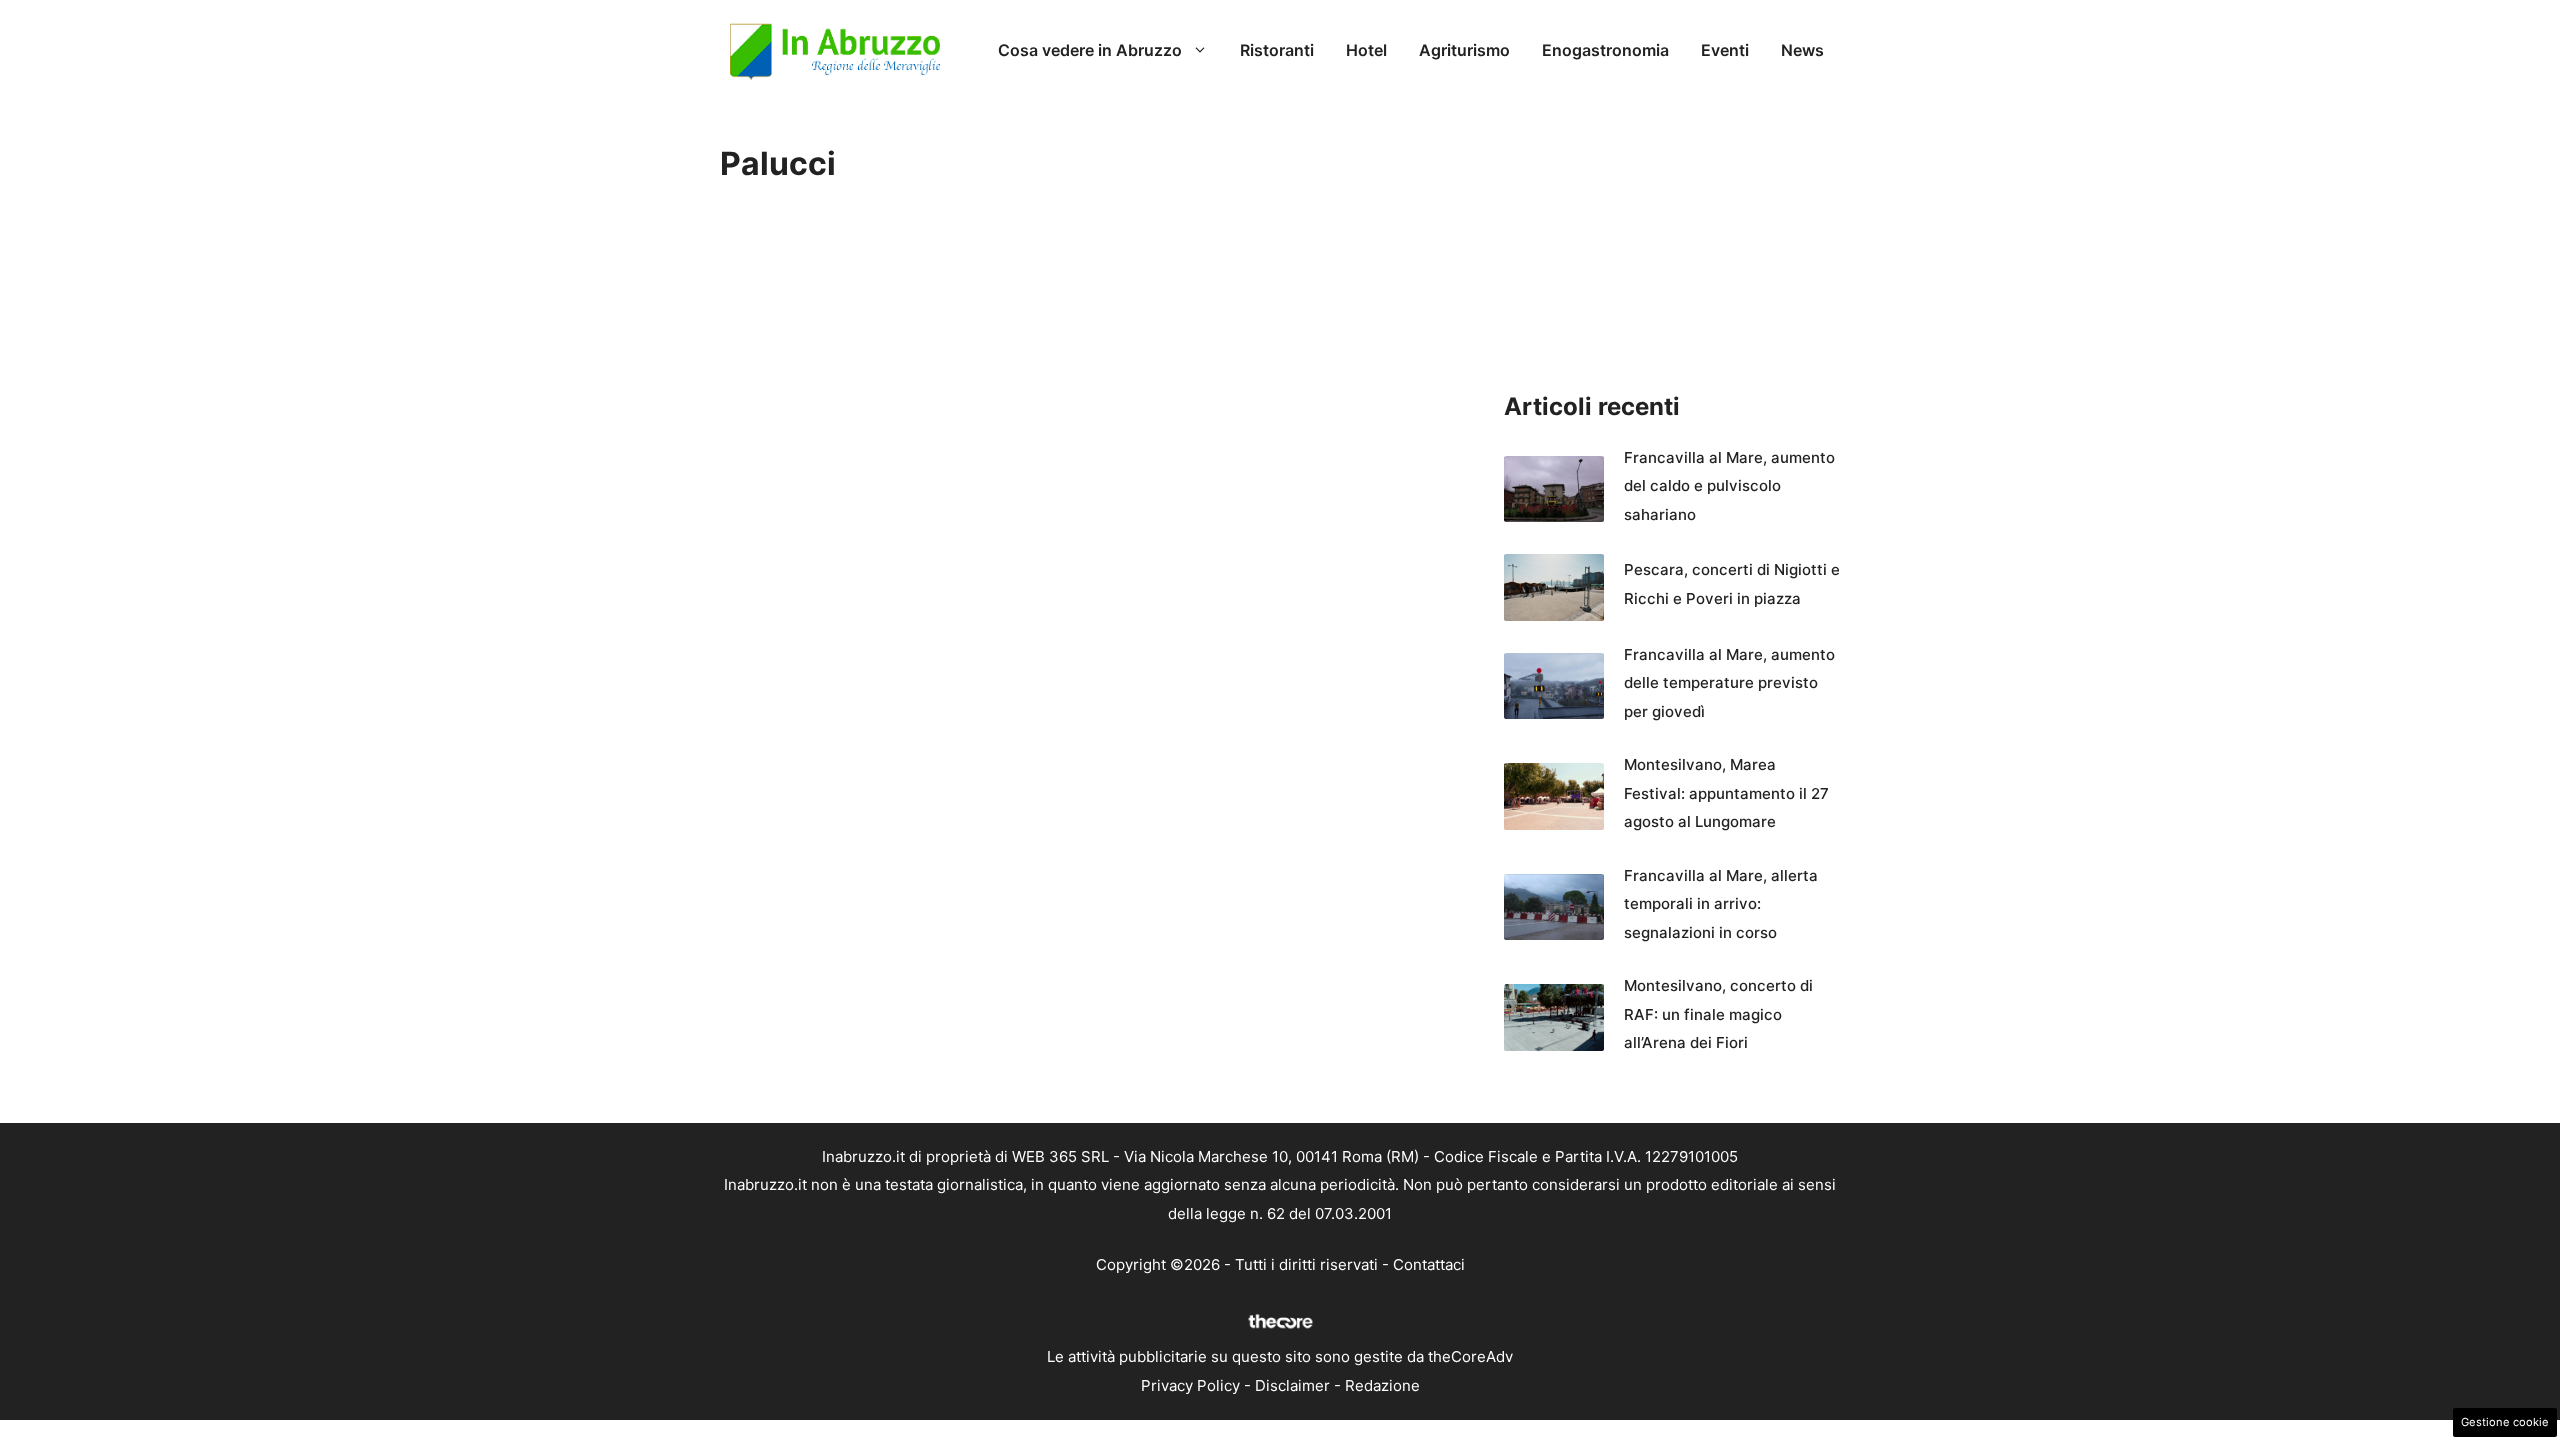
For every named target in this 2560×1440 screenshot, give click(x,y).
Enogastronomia (1605, 50)
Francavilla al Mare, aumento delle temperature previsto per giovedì (1729, 683)
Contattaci (1429, 1264)
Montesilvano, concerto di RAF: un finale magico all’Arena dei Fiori (1718, 1014)
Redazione (1382, 1385)
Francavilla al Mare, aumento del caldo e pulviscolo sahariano (1729, 486)
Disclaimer (1292, 1385)
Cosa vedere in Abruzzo (1090, 50)
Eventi (1725, 50)
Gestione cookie (2505, 1422)
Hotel (1366, 50)
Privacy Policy (1190, 1385)
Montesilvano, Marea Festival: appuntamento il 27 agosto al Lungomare (1726, 793)
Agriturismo (1464, 50)
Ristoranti (1277, 50)
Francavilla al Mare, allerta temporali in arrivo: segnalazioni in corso (1721, 904)
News (1802, 50)
